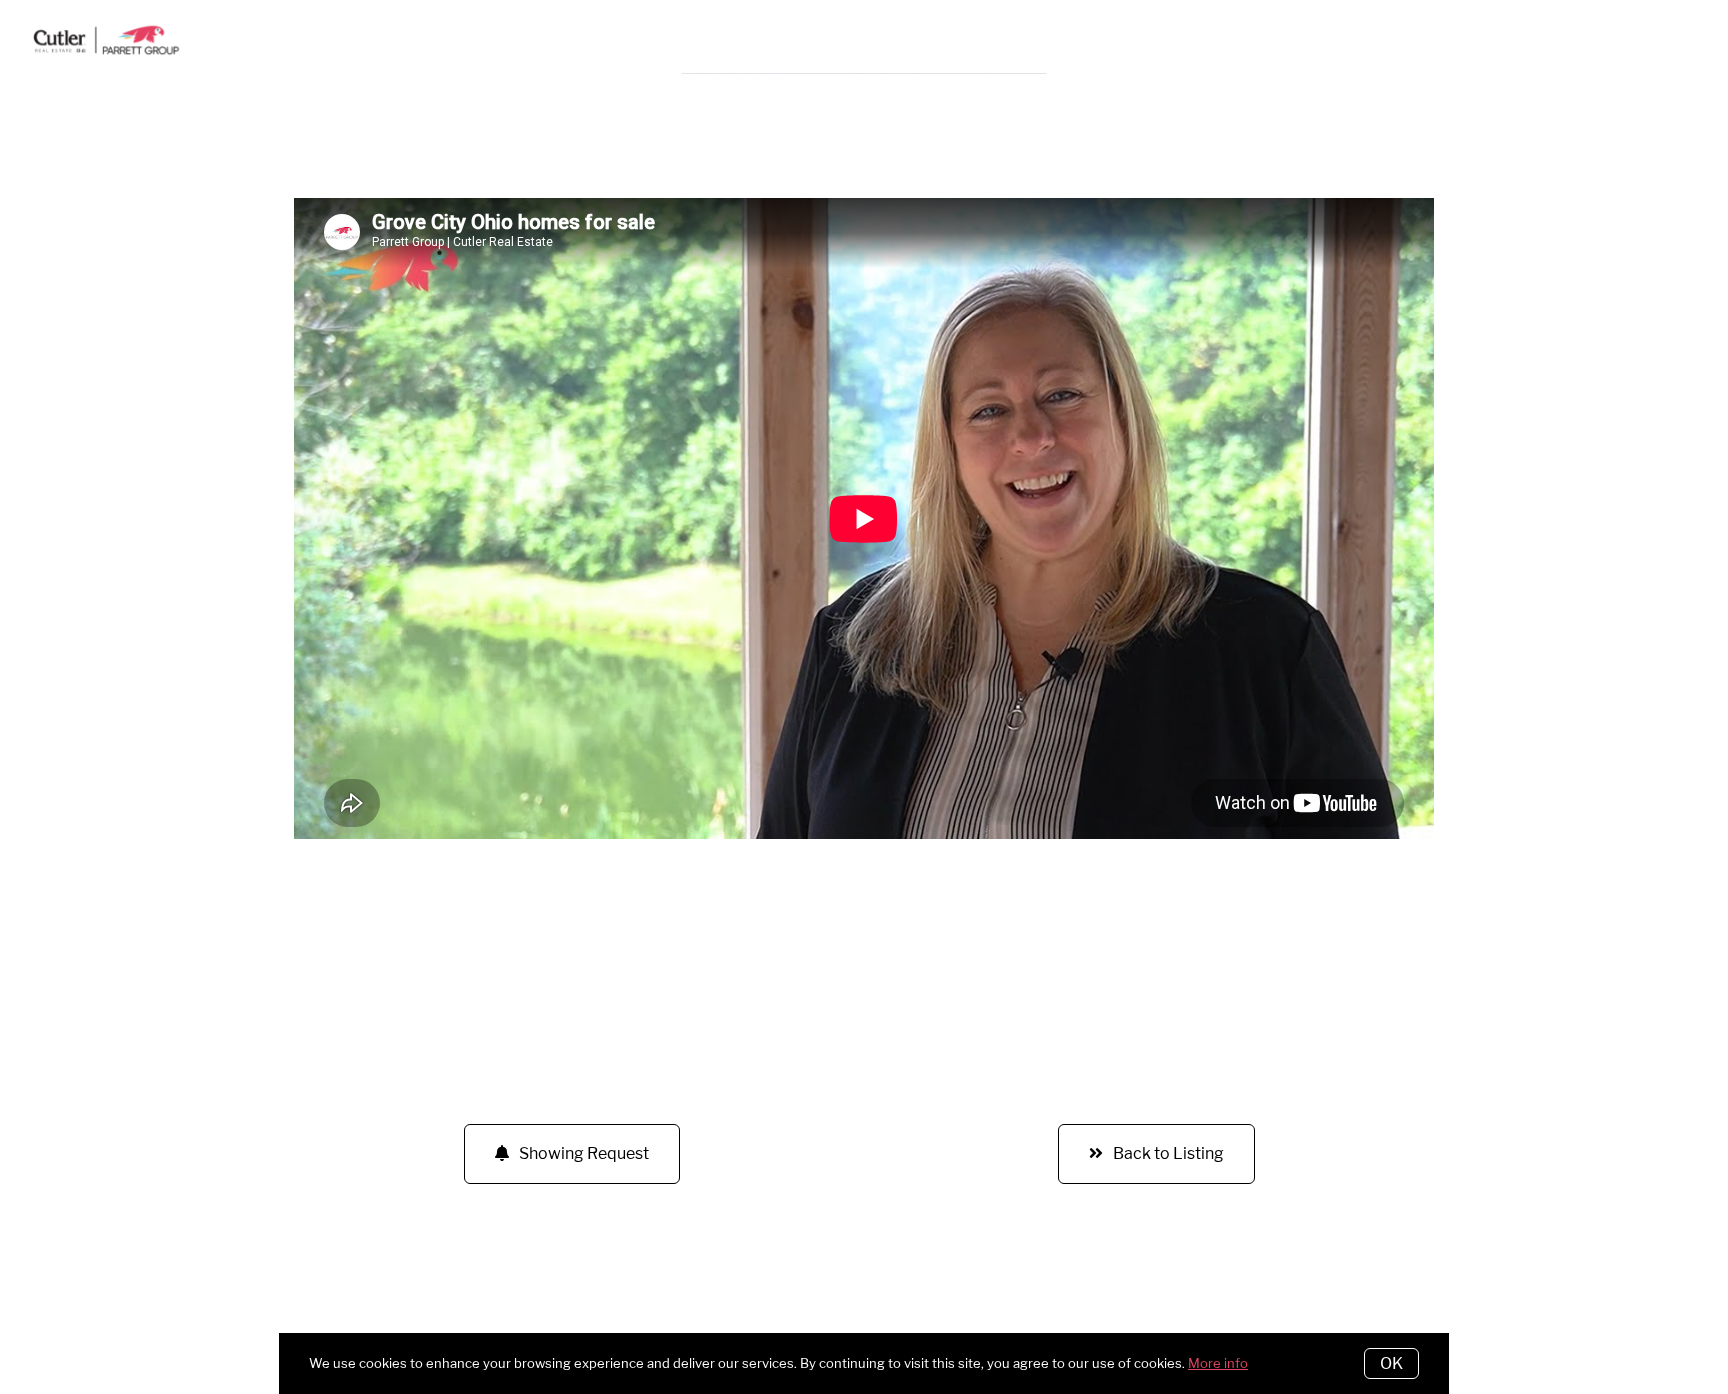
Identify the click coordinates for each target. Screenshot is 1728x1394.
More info (1218, 1363)
